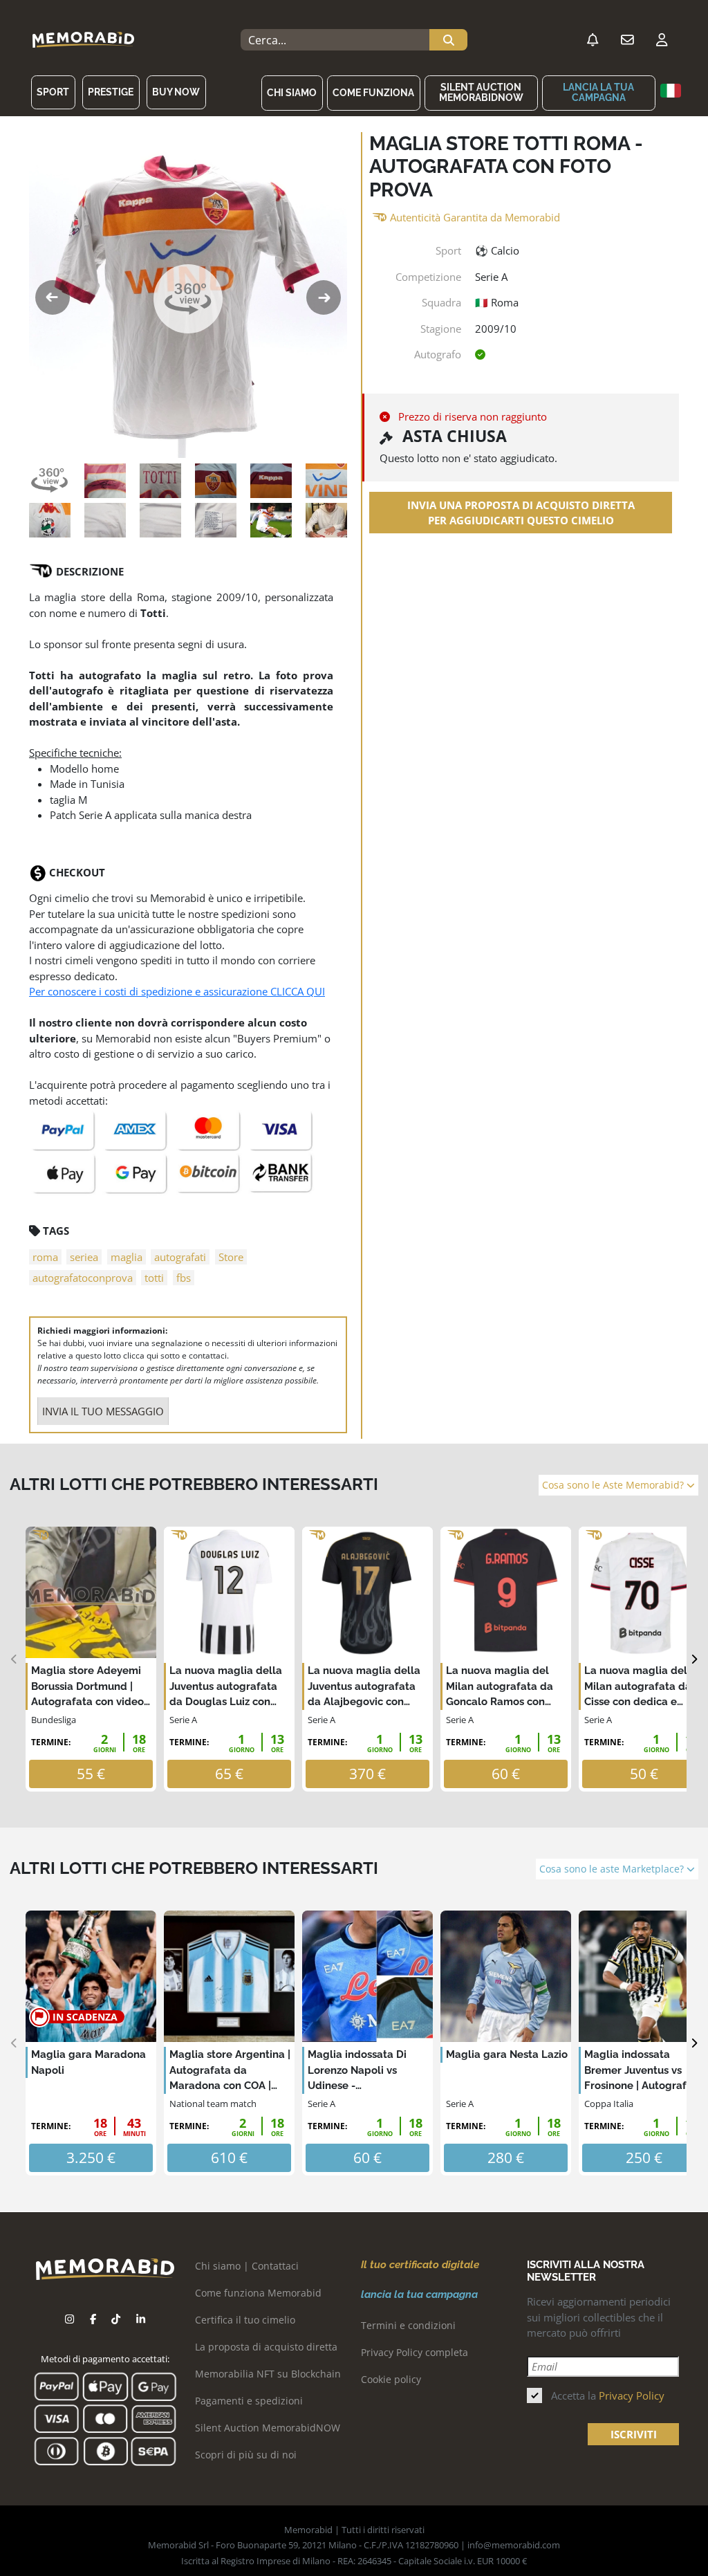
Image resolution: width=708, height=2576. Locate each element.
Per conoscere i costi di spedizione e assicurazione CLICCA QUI (177, 991)
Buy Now (176, 92)
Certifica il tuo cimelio (245, 2320)
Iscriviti (634, 2434)
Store (231, 1257)
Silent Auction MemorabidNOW (481, 92)
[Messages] (627, 40)
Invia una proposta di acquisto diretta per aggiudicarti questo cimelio (521, 513)
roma (45, 1257)
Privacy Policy (632, 2395)
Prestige (111, 92)
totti (154, 1278)
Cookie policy (391, 2379)
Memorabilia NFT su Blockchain (268, 2374)
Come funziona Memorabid (258, 2293)
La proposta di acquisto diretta (266, 2347)
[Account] (662, 40)
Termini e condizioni (408, 2325)
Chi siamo (292, 93)
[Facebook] (93, 2319)
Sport (53, 92)
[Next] (694, 1659)
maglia (127, 1257)
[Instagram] (69, 2319)
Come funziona (373, 93)
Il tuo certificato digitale (420, 2265)
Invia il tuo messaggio (103, 1411)
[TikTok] (116, 2319)
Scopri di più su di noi (246, 2455)
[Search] (448, 40)
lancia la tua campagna (598, 92)
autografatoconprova (83, 1278)
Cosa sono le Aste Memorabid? (614, 1485)
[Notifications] (593, 40)
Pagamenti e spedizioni (249, 2401)
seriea (84, 1257)
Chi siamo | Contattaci (247, 2266)
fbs (184, 1278)
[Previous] (14, 1659)
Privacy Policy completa (414, 2352)
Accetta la (608, 2395)
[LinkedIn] (141, 2319)
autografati (180, 1257)
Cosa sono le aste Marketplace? (613, 1869)
